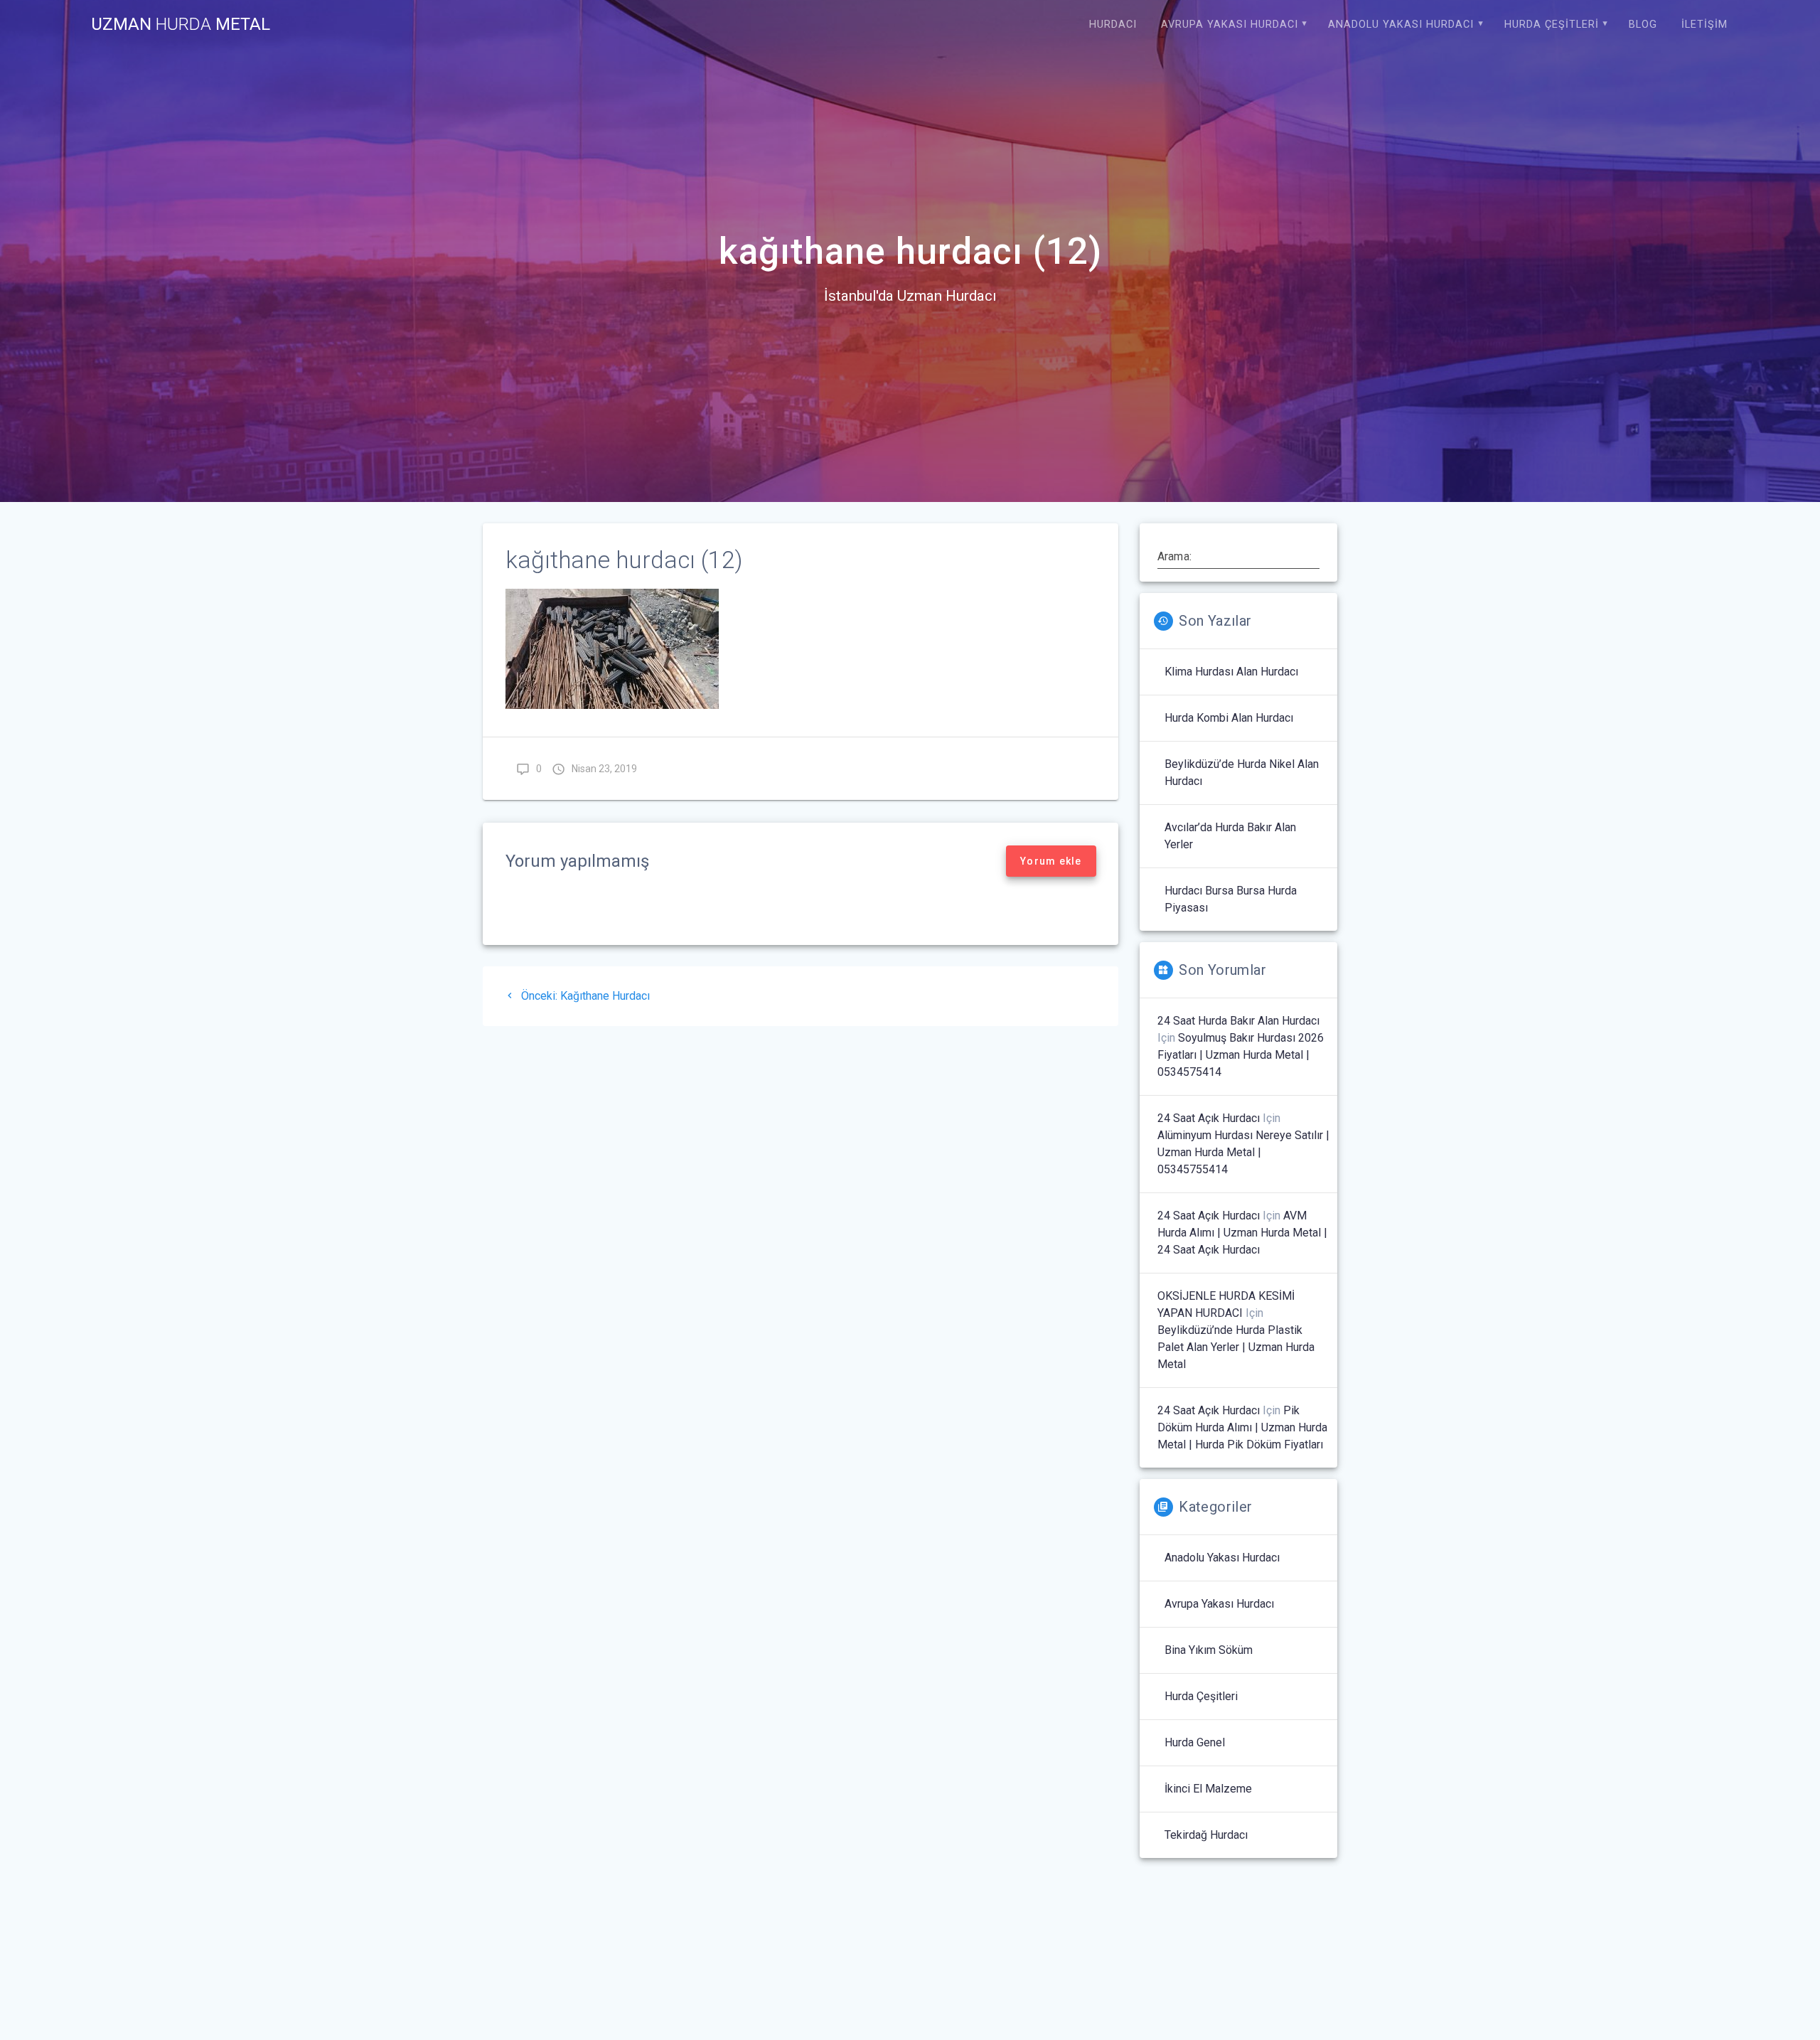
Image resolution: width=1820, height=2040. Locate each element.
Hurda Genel (1195, 1742)
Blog (1643, 25)
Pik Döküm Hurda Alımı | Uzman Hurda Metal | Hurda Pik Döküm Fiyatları (1242, 1427)
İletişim (1704, 25)
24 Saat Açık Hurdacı (1209, 1118)
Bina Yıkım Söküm (1209, 1650)
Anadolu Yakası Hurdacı (1401, 25)
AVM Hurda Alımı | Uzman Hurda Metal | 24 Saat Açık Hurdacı (1242, 1233)
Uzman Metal (181, 24)
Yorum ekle (1051, 861)
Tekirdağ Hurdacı (1206, 1835)
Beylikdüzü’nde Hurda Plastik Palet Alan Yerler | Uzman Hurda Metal (1236, 1347)
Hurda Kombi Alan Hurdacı (1229, 718)
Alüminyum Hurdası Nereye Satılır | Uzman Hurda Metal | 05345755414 (1243, 1152)
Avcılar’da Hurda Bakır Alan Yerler (1230, 836)
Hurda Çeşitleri (1552, 25)
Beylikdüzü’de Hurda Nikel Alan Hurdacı (1242, 773)
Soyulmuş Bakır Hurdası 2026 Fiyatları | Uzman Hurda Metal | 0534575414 (1241, 1055)
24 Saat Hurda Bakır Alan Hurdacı (1238, 1021)
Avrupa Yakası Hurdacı (1230, 25)
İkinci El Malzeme (1208, 1789)
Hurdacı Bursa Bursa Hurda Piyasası (1231, 899)
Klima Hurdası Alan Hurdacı (1231, 672)
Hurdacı (1113, 25)
